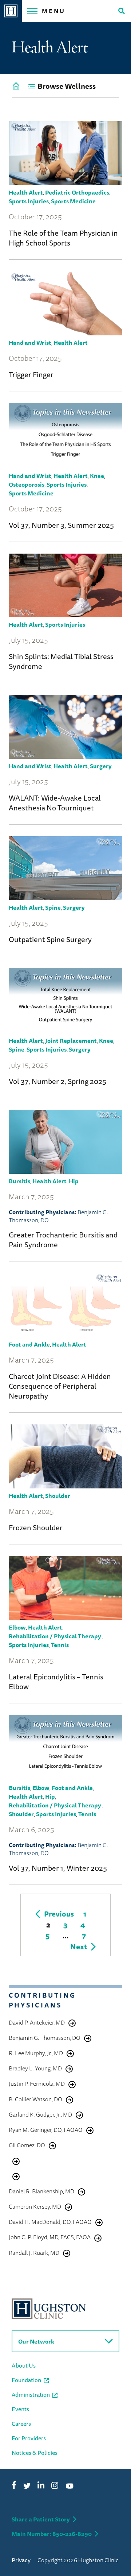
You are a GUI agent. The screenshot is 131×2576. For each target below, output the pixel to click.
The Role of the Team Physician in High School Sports (63, 238)
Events (20, 2409)
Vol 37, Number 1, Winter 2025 (58, 1868)
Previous (59, 1914)
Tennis (60, 1645)
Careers (21, 2424)
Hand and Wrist (30, 343)
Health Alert (26, 192)
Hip (74, 1181)
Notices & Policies (35, 2453)
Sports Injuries (29, 201)
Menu (54, 11)
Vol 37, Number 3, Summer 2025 (61, 525)
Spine (53, 908)
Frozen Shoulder (36, 1528)
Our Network (36, 2341)
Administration (31, 2394)
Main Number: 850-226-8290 (52, 2534)
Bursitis (19, 1181)
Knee (97, 476)
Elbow (17, 1627)
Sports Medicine (73, 201)
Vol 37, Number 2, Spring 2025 (57, 1081)
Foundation (26, 2380)
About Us (24, 2365)
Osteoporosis (27, 485)
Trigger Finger (31, 374)
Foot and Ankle (29, 1344)
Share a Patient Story (41, 2519)
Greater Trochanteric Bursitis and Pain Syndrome (63, 1240)
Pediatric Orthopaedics (77, 192)
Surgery (101, 766)
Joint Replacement (71, 1041)
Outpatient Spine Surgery (50, 939)
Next (79, 1947)
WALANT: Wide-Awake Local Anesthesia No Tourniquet (55, 803)
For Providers (29, 2438)
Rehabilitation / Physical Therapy (55, 1636)
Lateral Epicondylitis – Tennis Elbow (56, 1682)
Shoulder (58, 1496)
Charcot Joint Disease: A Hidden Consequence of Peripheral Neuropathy (60, 1386)
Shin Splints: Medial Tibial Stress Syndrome (61, 661)
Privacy (21, 2560)
